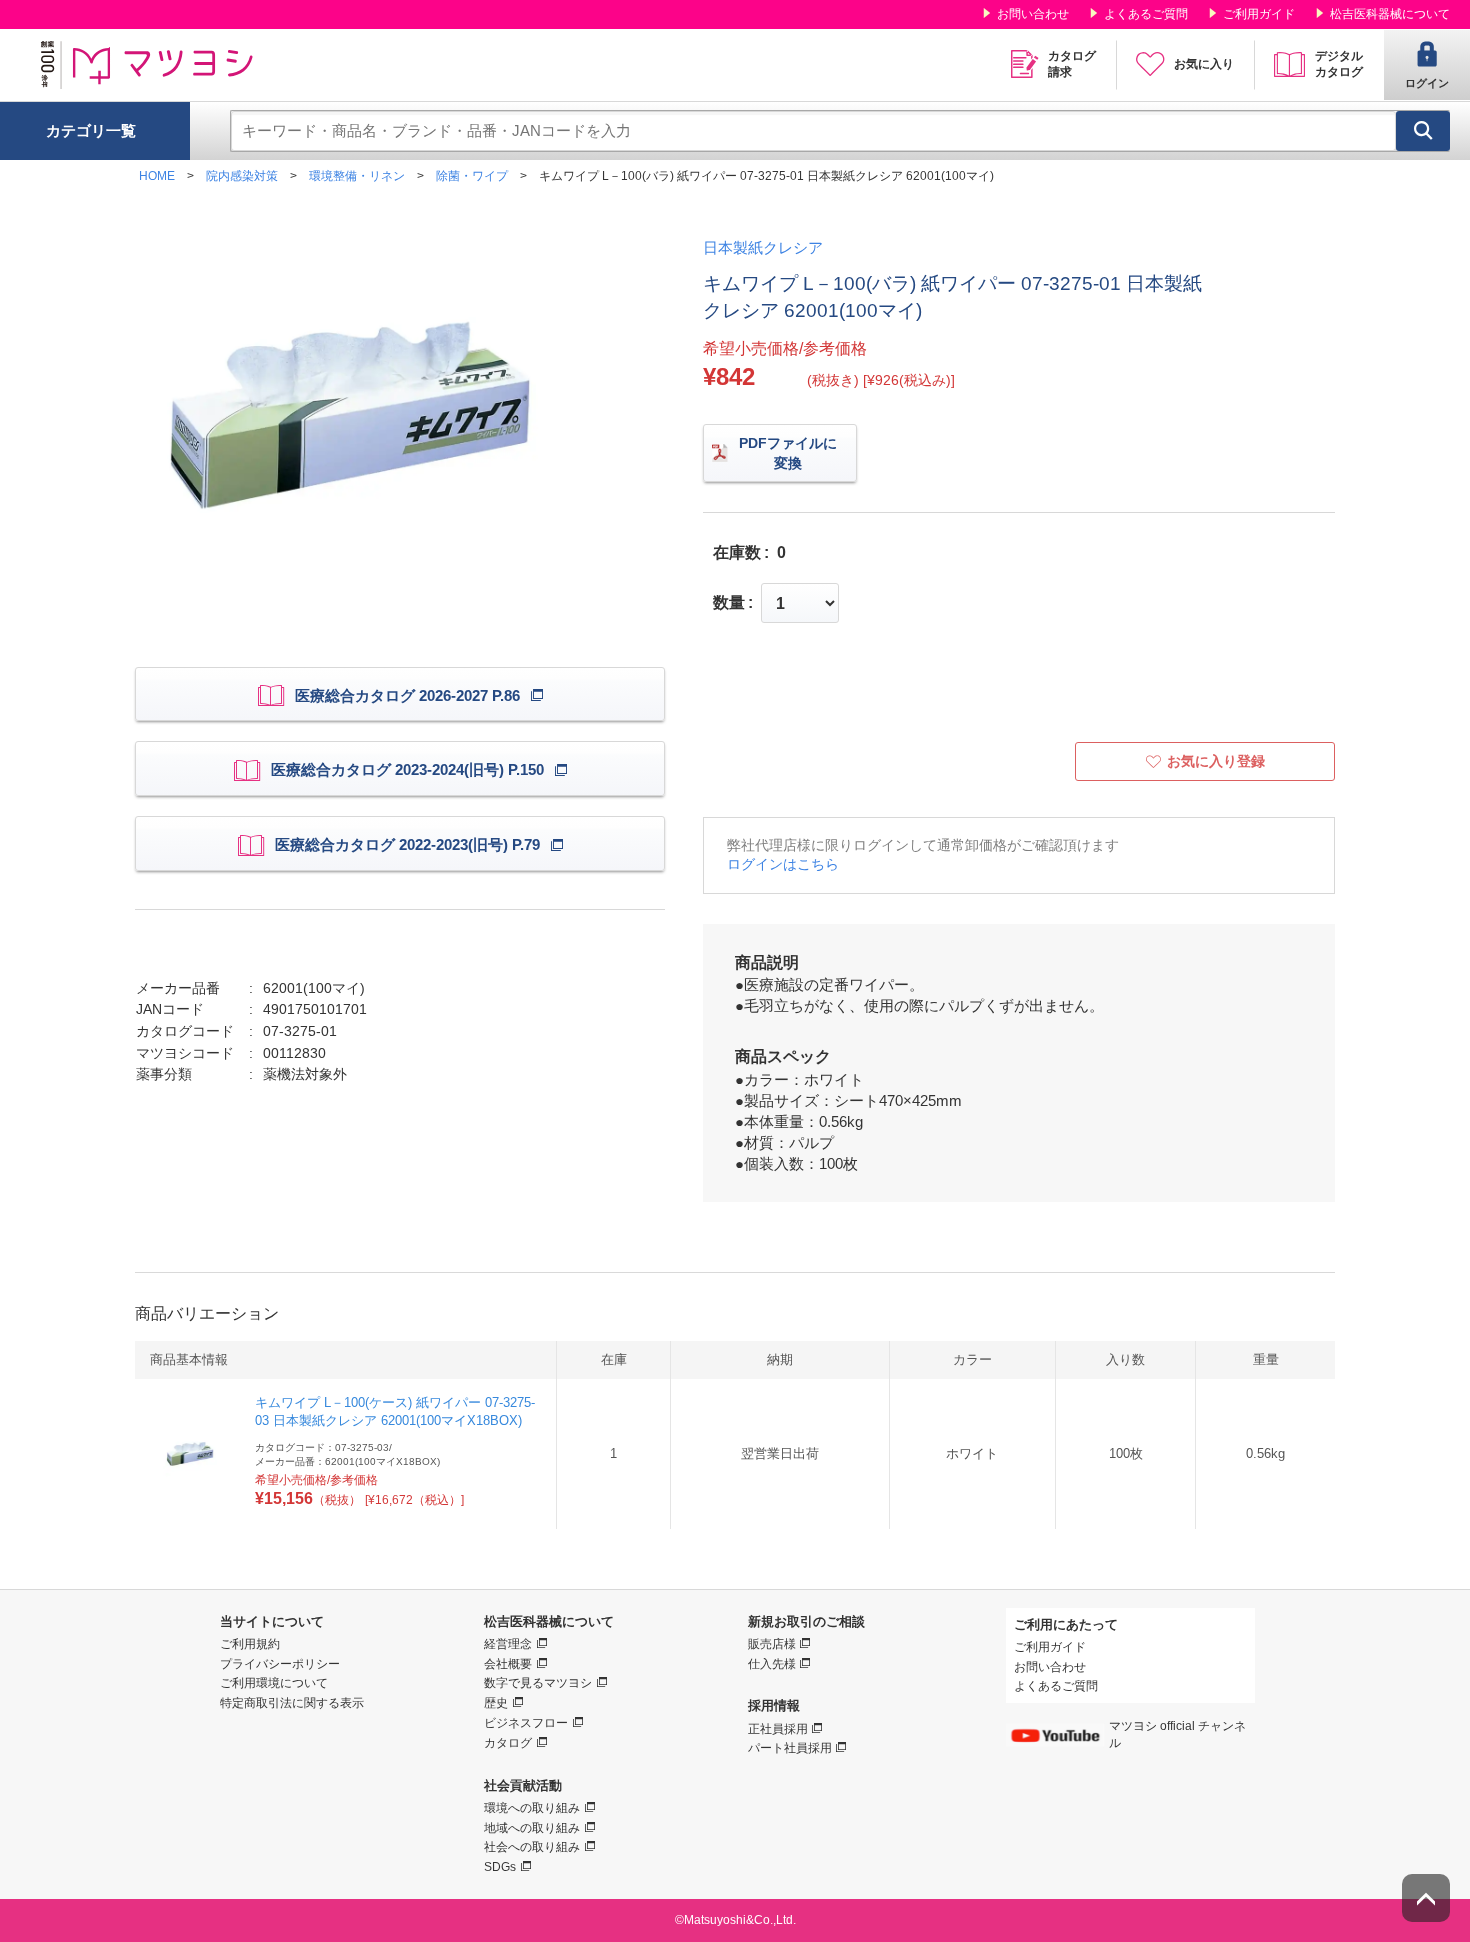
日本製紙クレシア (763, 247)
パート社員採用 (790, 1748)
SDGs (500, 1867)
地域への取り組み (532, 1828)
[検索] (1423, 131)
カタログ (508, 1743)
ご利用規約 (250, 1644)
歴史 (496, 1703)
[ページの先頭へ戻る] (1426, 1898)
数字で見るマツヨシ (538, 1683)
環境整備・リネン (357, 176)
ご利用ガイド (1259, 14)
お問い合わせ (1033, 14)
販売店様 (772, 1644)
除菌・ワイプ (472, 176)
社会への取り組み (532, 1847)
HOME (157, 176)
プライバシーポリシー (280, 1664)
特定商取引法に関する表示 (292, 1703)
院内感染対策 (242, 176)
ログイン (1427, 83)
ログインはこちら (783, 864)
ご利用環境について (274, 1683)
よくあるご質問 (1146, 14)
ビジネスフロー (526, 1723)
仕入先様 (772, 1664)
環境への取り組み (532, 1808)
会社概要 (508, 1664)
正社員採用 (778, 1729)
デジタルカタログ (1339, 64)
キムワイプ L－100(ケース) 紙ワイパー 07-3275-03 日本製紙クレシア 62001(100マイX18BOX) (395, 1411)
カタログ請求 (1072, 64)
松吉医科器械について (1390, 14)
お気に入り (1204, 64)
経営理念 (508, 1644)
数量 (729, 603)
